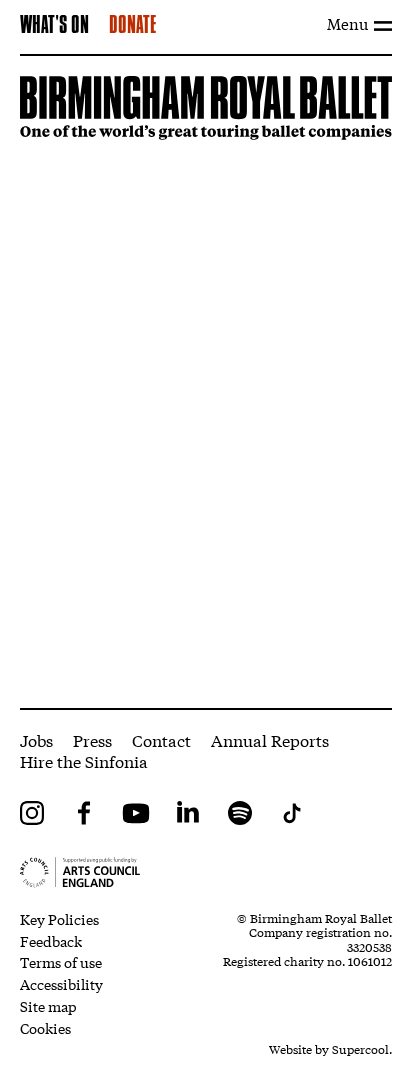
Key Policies (59, 919)
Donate (132, 26)
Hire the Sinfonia (84, 760)
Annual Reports (270, 739)
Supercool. (362, 1049)
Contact (161, 739)
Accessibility (61, 984)
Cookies (45, 1028)
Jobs (36, 739)
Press (92, 739)
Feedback (51, 941)
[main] (206, 382)
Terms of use (61, 962)
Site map (48, 1006)
